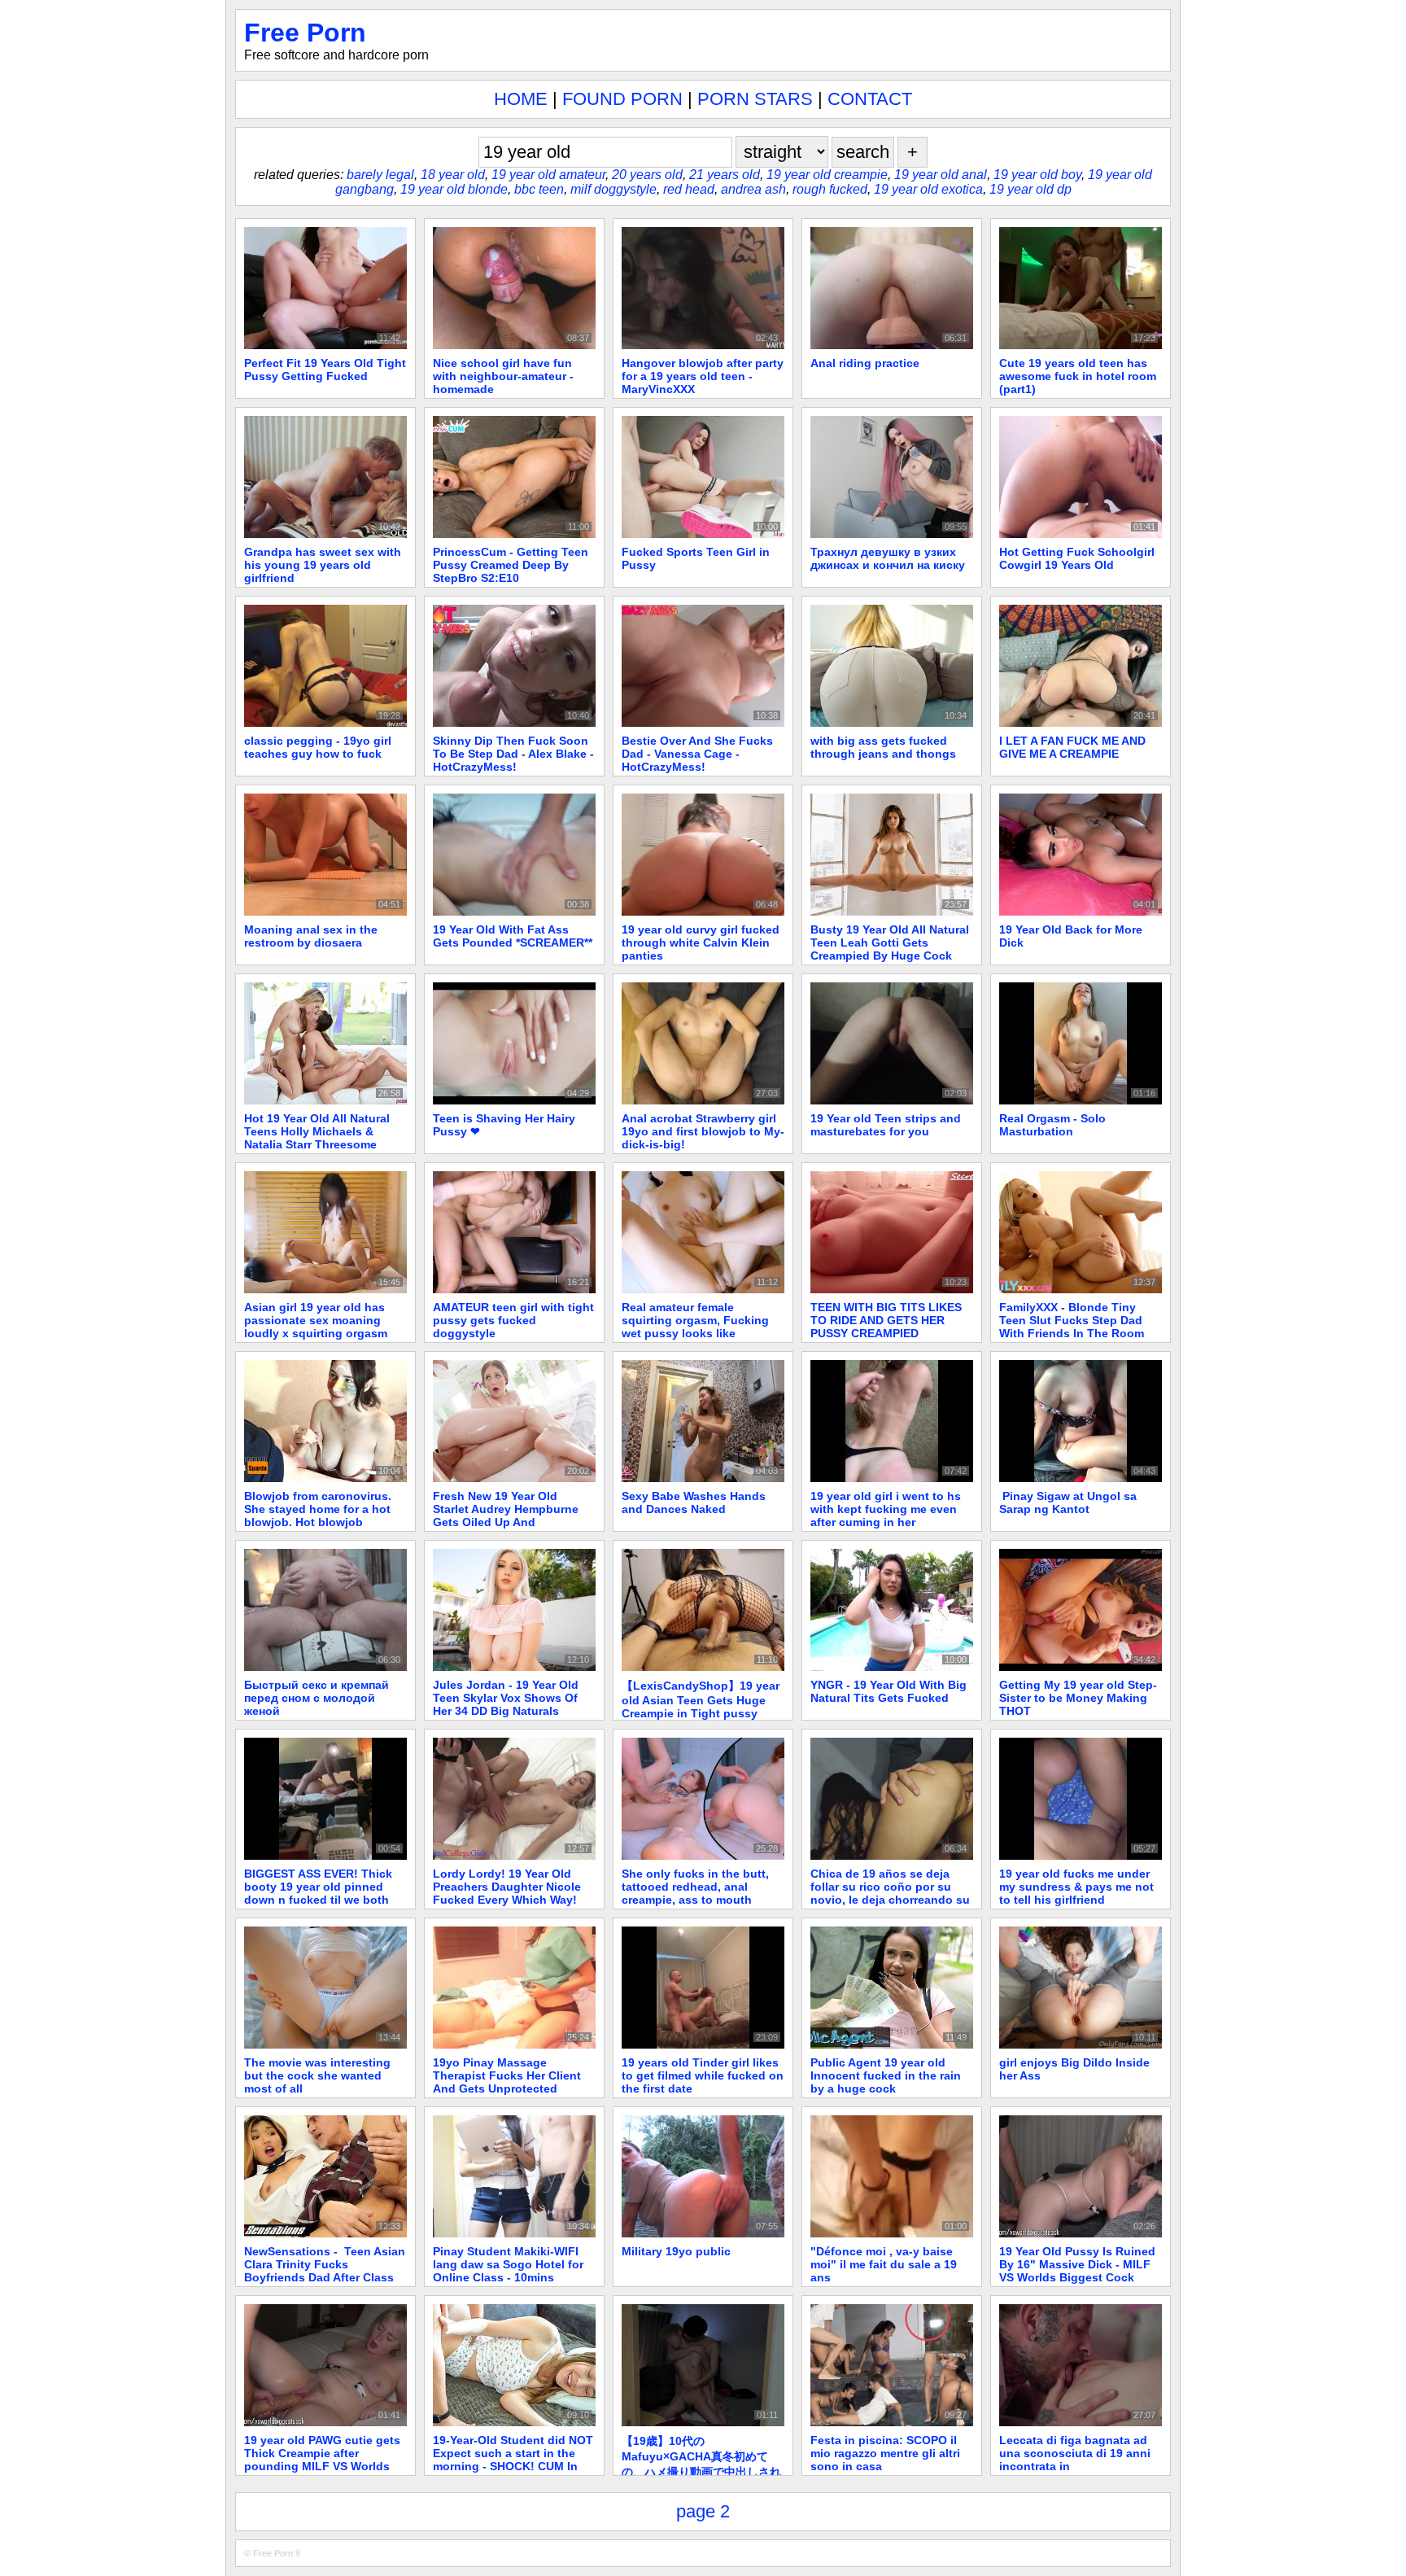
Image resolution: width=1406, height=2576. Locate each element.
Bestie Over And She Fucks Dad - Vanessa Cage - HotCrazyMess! (697, 754)
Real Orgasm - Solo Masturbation (1052, 1125)
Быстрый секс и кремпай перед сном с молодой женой (317, 1698)
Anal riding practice (865, 363)
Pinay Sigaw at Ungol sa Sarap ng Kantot (1068, 1502)
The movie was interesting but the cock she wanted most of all (317, 2075)
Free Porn (305, 33)
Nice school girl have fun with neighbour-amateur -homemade (503, 376)
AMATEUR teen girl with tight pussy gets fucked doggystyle (513, 1320)
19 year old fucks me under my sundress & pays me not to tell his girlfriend (1076, 1887)
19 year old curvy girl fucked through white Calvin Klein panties (701, 942)
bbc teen (539, 189)
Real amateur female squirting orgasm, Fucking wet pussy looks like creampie (695, 1327)
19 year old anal (941, 175)
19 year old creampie (827, 175)
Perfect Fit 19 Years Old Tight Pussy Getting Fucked (325, 370)
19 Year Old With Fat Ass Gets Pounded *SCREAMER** (513, 936)
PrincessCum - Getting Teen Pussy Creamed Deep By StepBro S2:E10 (511, 565)
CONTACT (870, 99)
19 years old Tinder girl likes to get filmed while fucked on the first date (703, 2075)
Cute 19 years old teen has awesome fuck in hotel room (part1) (1078, 376)
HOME (521, 99)
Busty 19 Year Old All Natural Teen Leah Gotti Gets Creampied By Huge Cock (890, 942)
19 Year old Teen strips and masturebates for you (886, 1125)
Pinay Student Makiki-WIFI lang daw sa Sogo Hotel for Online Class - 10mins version (508, 2271)
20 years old (647, 175)
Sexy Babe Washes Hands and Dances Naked (694, 1502)
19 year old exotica (928, 189)
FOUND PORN (622, 99)
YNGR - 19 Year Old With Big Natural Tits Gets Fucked (889, 1691)
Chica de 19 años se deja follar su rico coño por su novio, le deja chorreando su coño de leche (890, 1893)
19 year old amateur (548, 175)
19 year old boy (1037, 175)
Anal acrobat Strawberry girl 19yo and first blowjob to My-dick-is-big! (703, 1131)
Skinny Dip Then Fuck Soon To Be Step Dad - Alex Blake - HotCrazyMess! (513, 754)
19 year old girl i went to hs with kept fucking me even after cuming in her (886, 1509)
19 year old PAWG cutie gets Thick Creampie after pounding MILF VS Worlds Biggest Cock (322, 2460)
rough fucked (830, 189)
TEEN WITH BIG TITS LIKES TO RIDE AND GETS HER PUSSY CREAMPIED (886, 1320)
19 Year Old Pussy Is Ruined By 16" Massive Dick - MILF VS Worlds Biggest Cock (1077, 2264)
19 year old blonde (454, 189)
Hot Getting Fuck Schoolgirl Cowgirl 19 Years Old (1077, 558)
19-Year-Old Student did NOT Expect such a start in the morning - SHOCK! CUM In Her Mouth (513, 2460)
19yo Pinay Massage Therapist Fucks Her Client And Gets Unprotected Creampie (507, 2082)
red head (689, 189)
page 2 (703, 2511)
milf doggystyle (613, 189)
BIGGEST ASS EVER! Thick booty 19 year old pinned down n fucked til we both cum (318, 1893)
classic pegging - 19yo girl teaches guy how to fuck (318, 747)
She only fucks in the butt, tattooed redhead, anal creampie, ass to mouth (695, 1887)
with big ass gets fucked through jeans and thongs (883, 747)
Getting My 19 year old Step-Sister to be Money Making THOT (1078, 1698)
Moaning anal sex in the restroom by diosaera (311, 936)
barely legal (380, 175)
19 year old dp (1030, 189)
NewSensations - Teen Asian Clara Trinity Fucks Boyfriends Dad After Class (325, 2264)
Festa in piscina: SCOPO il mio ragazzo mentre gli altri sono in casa (885, 2453)
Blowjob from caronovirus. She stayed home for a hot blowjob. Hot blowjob (318, 1509)
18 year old (453, 175)
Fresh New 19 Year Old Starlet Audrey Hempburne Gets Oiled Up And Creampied (506, 1515)
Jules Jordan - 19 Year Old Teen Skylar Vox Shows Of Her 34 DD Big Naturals (506, 1698)
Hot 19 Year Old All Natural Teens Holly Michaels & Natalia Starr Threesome (317, 1131)
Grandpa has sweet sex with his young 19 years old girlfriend (323, 565)
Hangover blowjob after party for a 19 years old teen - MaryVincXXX (703, 376)
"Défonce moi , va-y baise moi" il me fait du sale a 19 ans (884, 2264)
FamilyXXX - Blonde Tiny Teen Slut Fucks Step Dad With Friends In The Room (1072, 1320)
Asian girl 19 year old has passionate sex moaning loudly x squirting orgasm (316, 1320)
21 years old (725, 175)
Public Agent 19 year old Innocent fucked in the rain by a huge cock (886, 2075)
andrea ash (753, 189)
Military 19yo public (676, 2251)
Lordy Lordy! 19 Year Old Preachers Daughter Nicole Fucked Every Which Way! (507, 1887)
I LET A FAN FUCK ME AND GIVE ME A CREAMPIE (1072, 747)
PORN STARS (755, 99)
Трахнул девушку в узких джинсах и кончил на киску (888, 558)
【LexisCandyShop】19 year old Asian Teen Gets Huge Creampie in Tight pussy (701, 1699)
